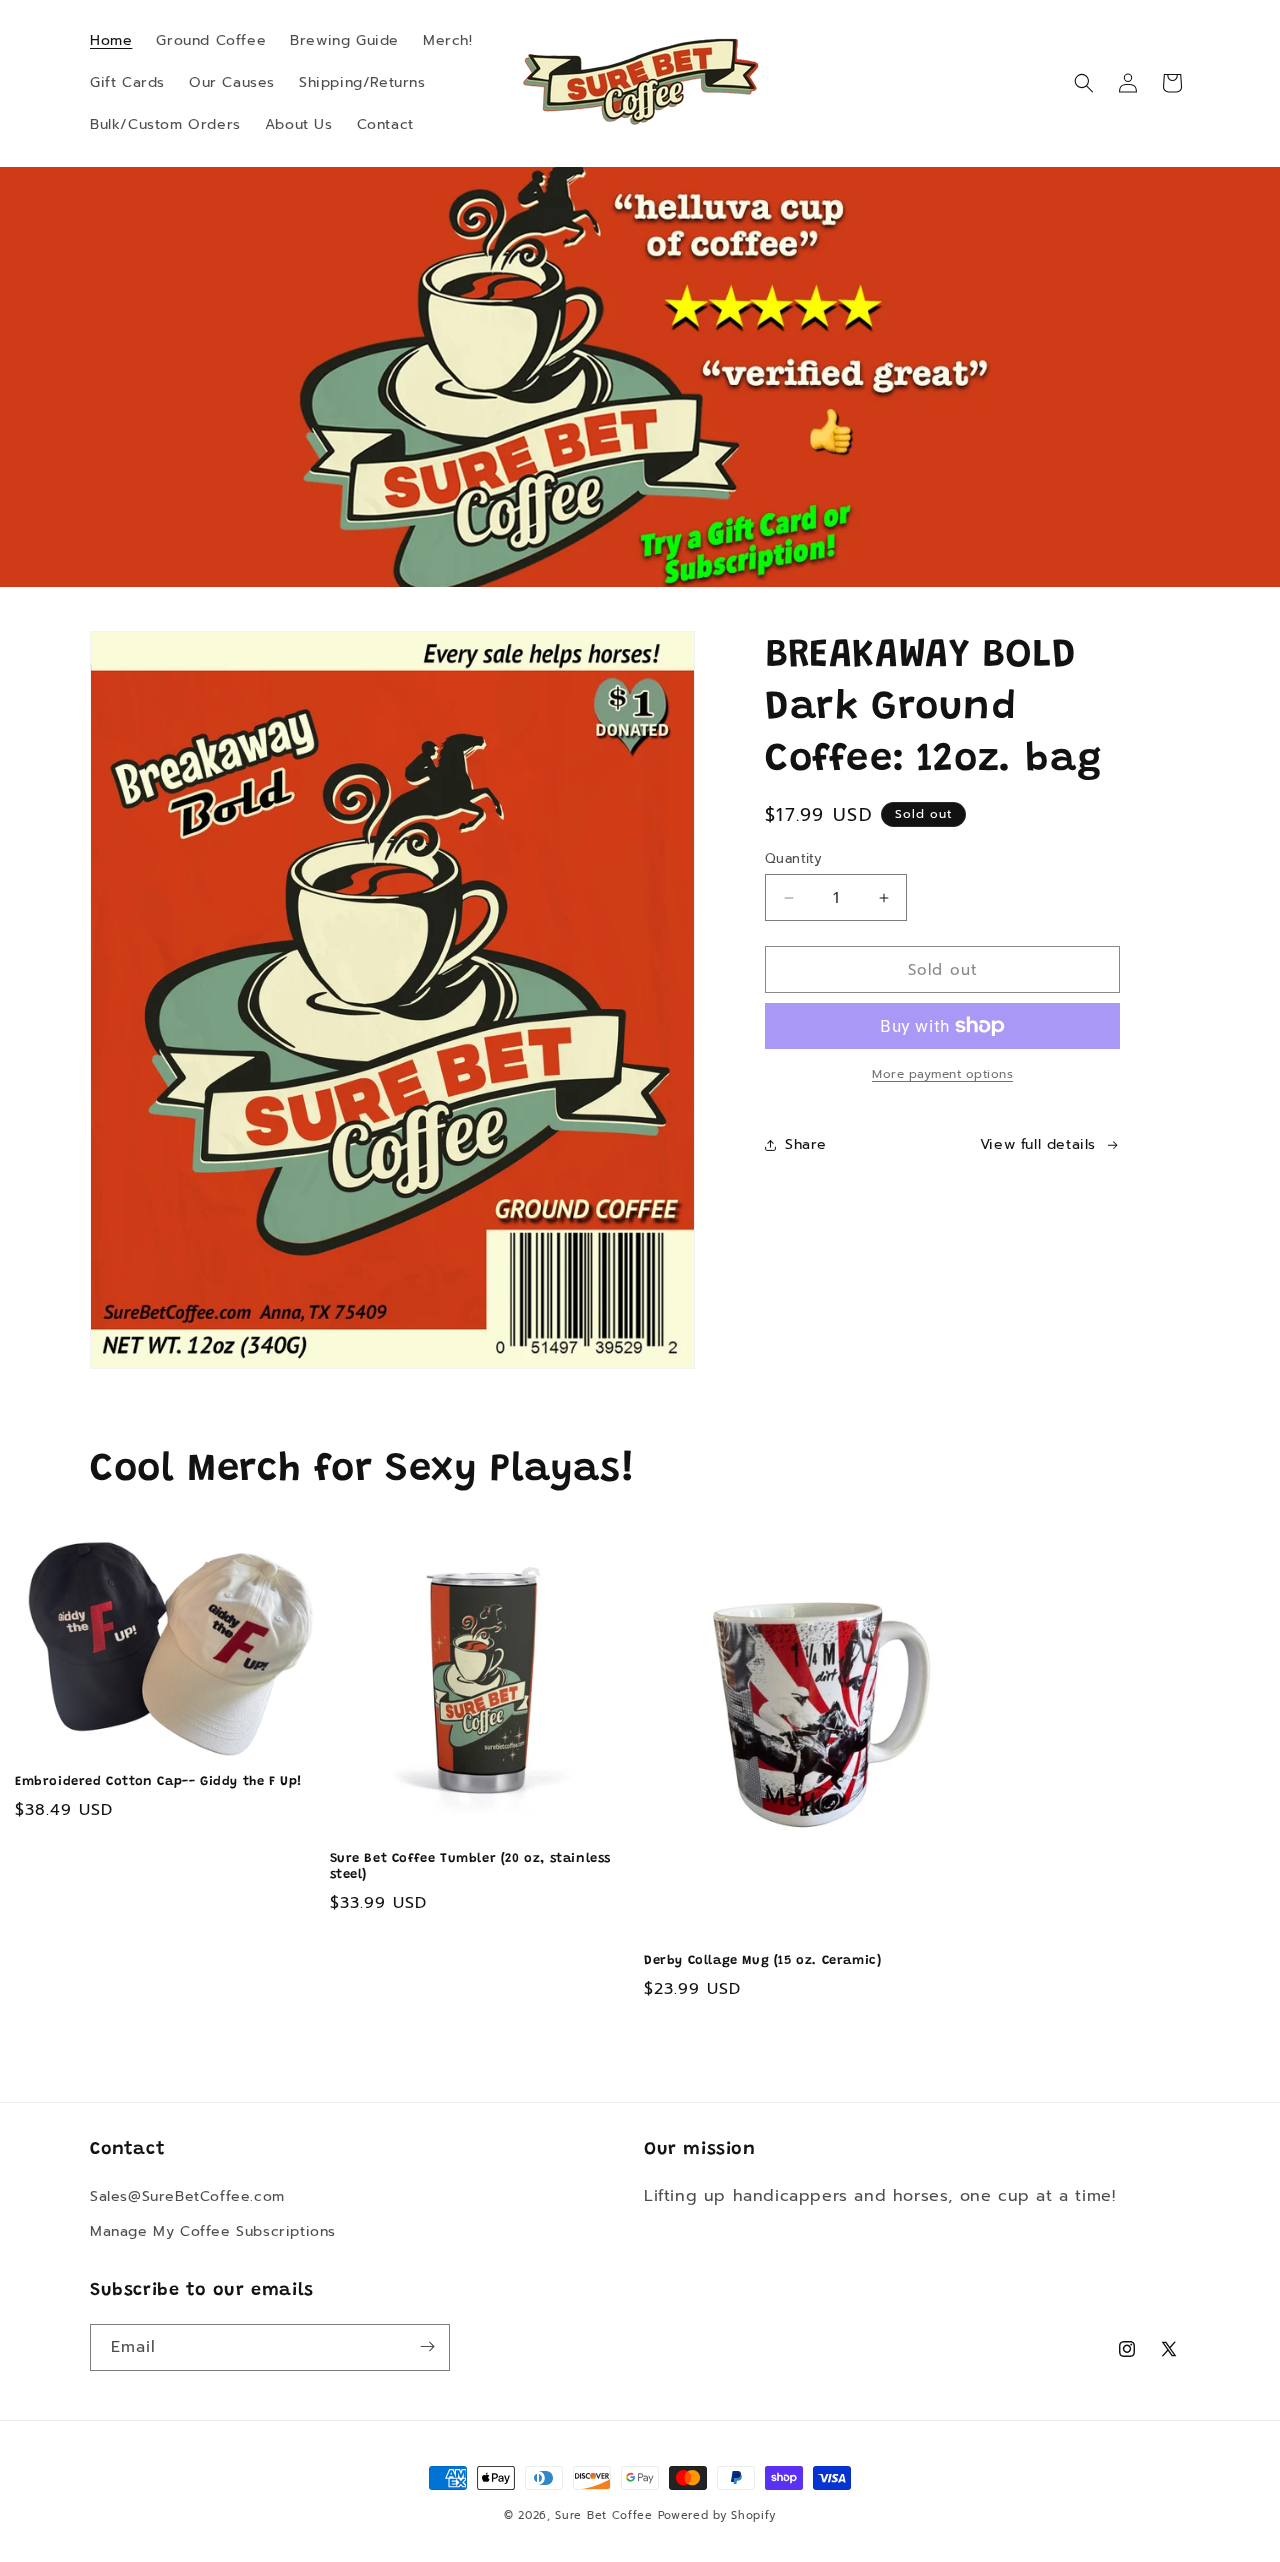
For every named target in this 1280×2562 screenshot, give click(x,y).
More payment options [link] (942, 1074)
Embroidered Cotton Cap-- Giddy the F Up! (159, 1781)
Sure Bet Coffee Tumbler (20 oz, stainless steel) (471, 1867)
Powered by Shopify (717, 2515)
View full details (1038, 1144)
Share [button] (806, 1144)
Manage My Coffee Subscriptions (213, 2232)
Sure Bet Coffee (604, 2515)
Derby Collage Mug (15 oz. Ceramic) (762, 1960)
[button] (1084, 83)
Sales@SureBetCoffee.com (187, 2196)
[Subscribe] (427, 2346)
